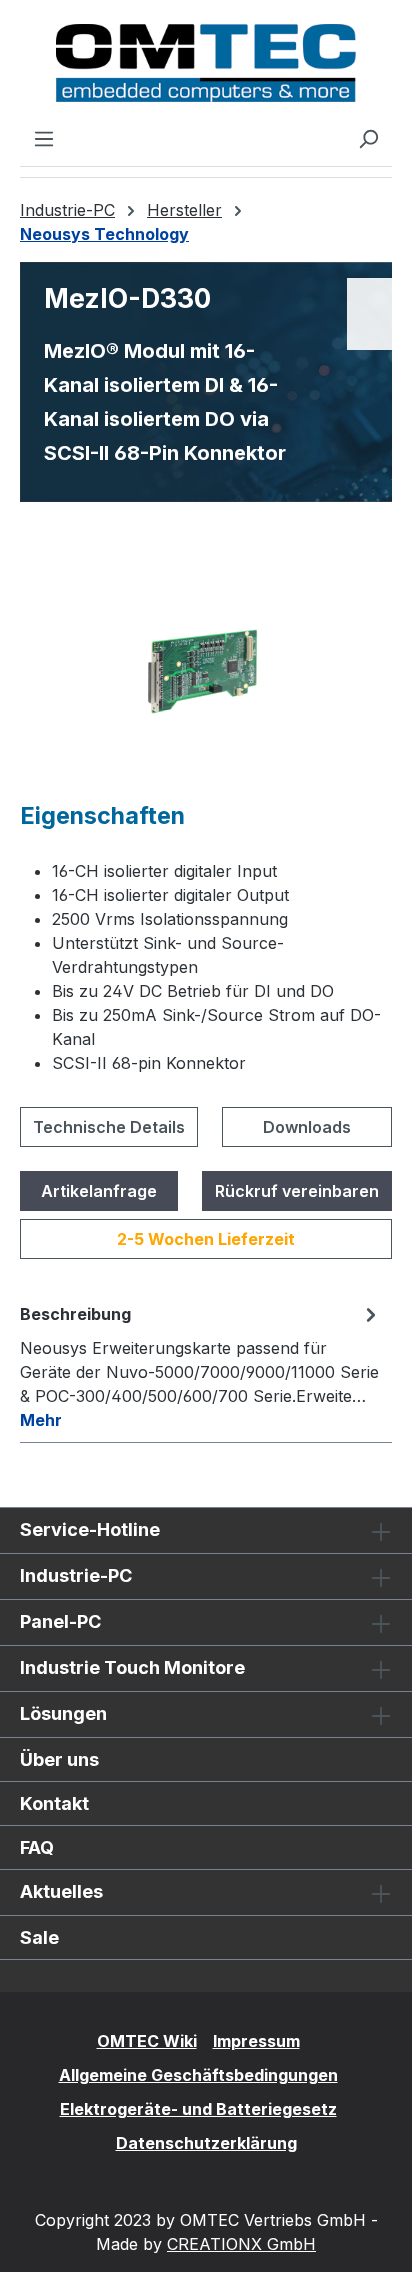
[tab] (201, 1366)
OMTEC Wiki (147, 2041)
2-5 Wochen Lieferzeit (206, 1239)
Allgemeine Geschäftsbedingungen (198, 2075)
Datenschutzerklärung (206, 2143)
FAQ (37, 1847)
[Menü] (44, 138)
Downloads (307, 1127)
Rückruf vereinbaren (297, 1191)
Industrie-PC (76, 1575)
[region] (206, 670)
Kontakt (54, 1803)
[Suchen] (368, 138)
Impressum (256, 2041)
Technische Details (109, 1127)
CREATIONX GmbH (241, 2244)
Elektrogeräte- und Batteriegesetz (198, 2109)
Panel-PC (60, 1621)
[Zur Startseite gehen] (206, 63)
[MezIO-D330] (205, 670)
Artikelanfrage (99, 1191)
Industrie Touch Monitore (132, 1667)
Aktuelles (61, 1891)
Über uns (59, 1759)
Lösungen (63, 1713)
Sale (39, 1937)
